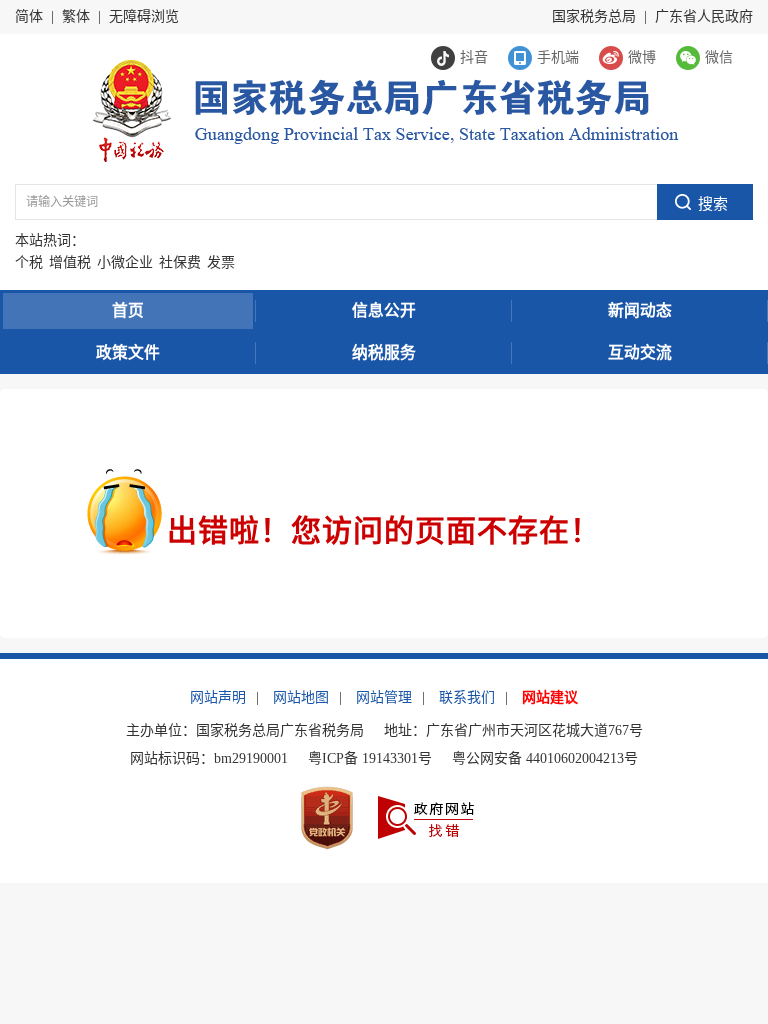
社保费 (180, 262)
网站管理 (384, 697)
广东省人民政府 (704, 16)
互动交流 (640, 352)
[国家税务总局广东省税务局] (384, 109)
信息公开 (384, 310)
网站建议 (550, 697)
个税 (29, 262)
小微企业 (125, 262)
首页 (128, 310)
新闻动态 (640, 310)
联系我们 (467, 697)
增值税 (70, 262)
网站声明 (218, 697)
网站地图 (301, 697)
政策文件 (128, 352)
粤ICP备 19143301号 (370, 758)
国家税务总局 (594, 16)
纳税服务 (384, 352)
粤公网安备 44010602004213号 (545, 758)
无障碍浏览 (144, 16)
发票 (221, 262)
